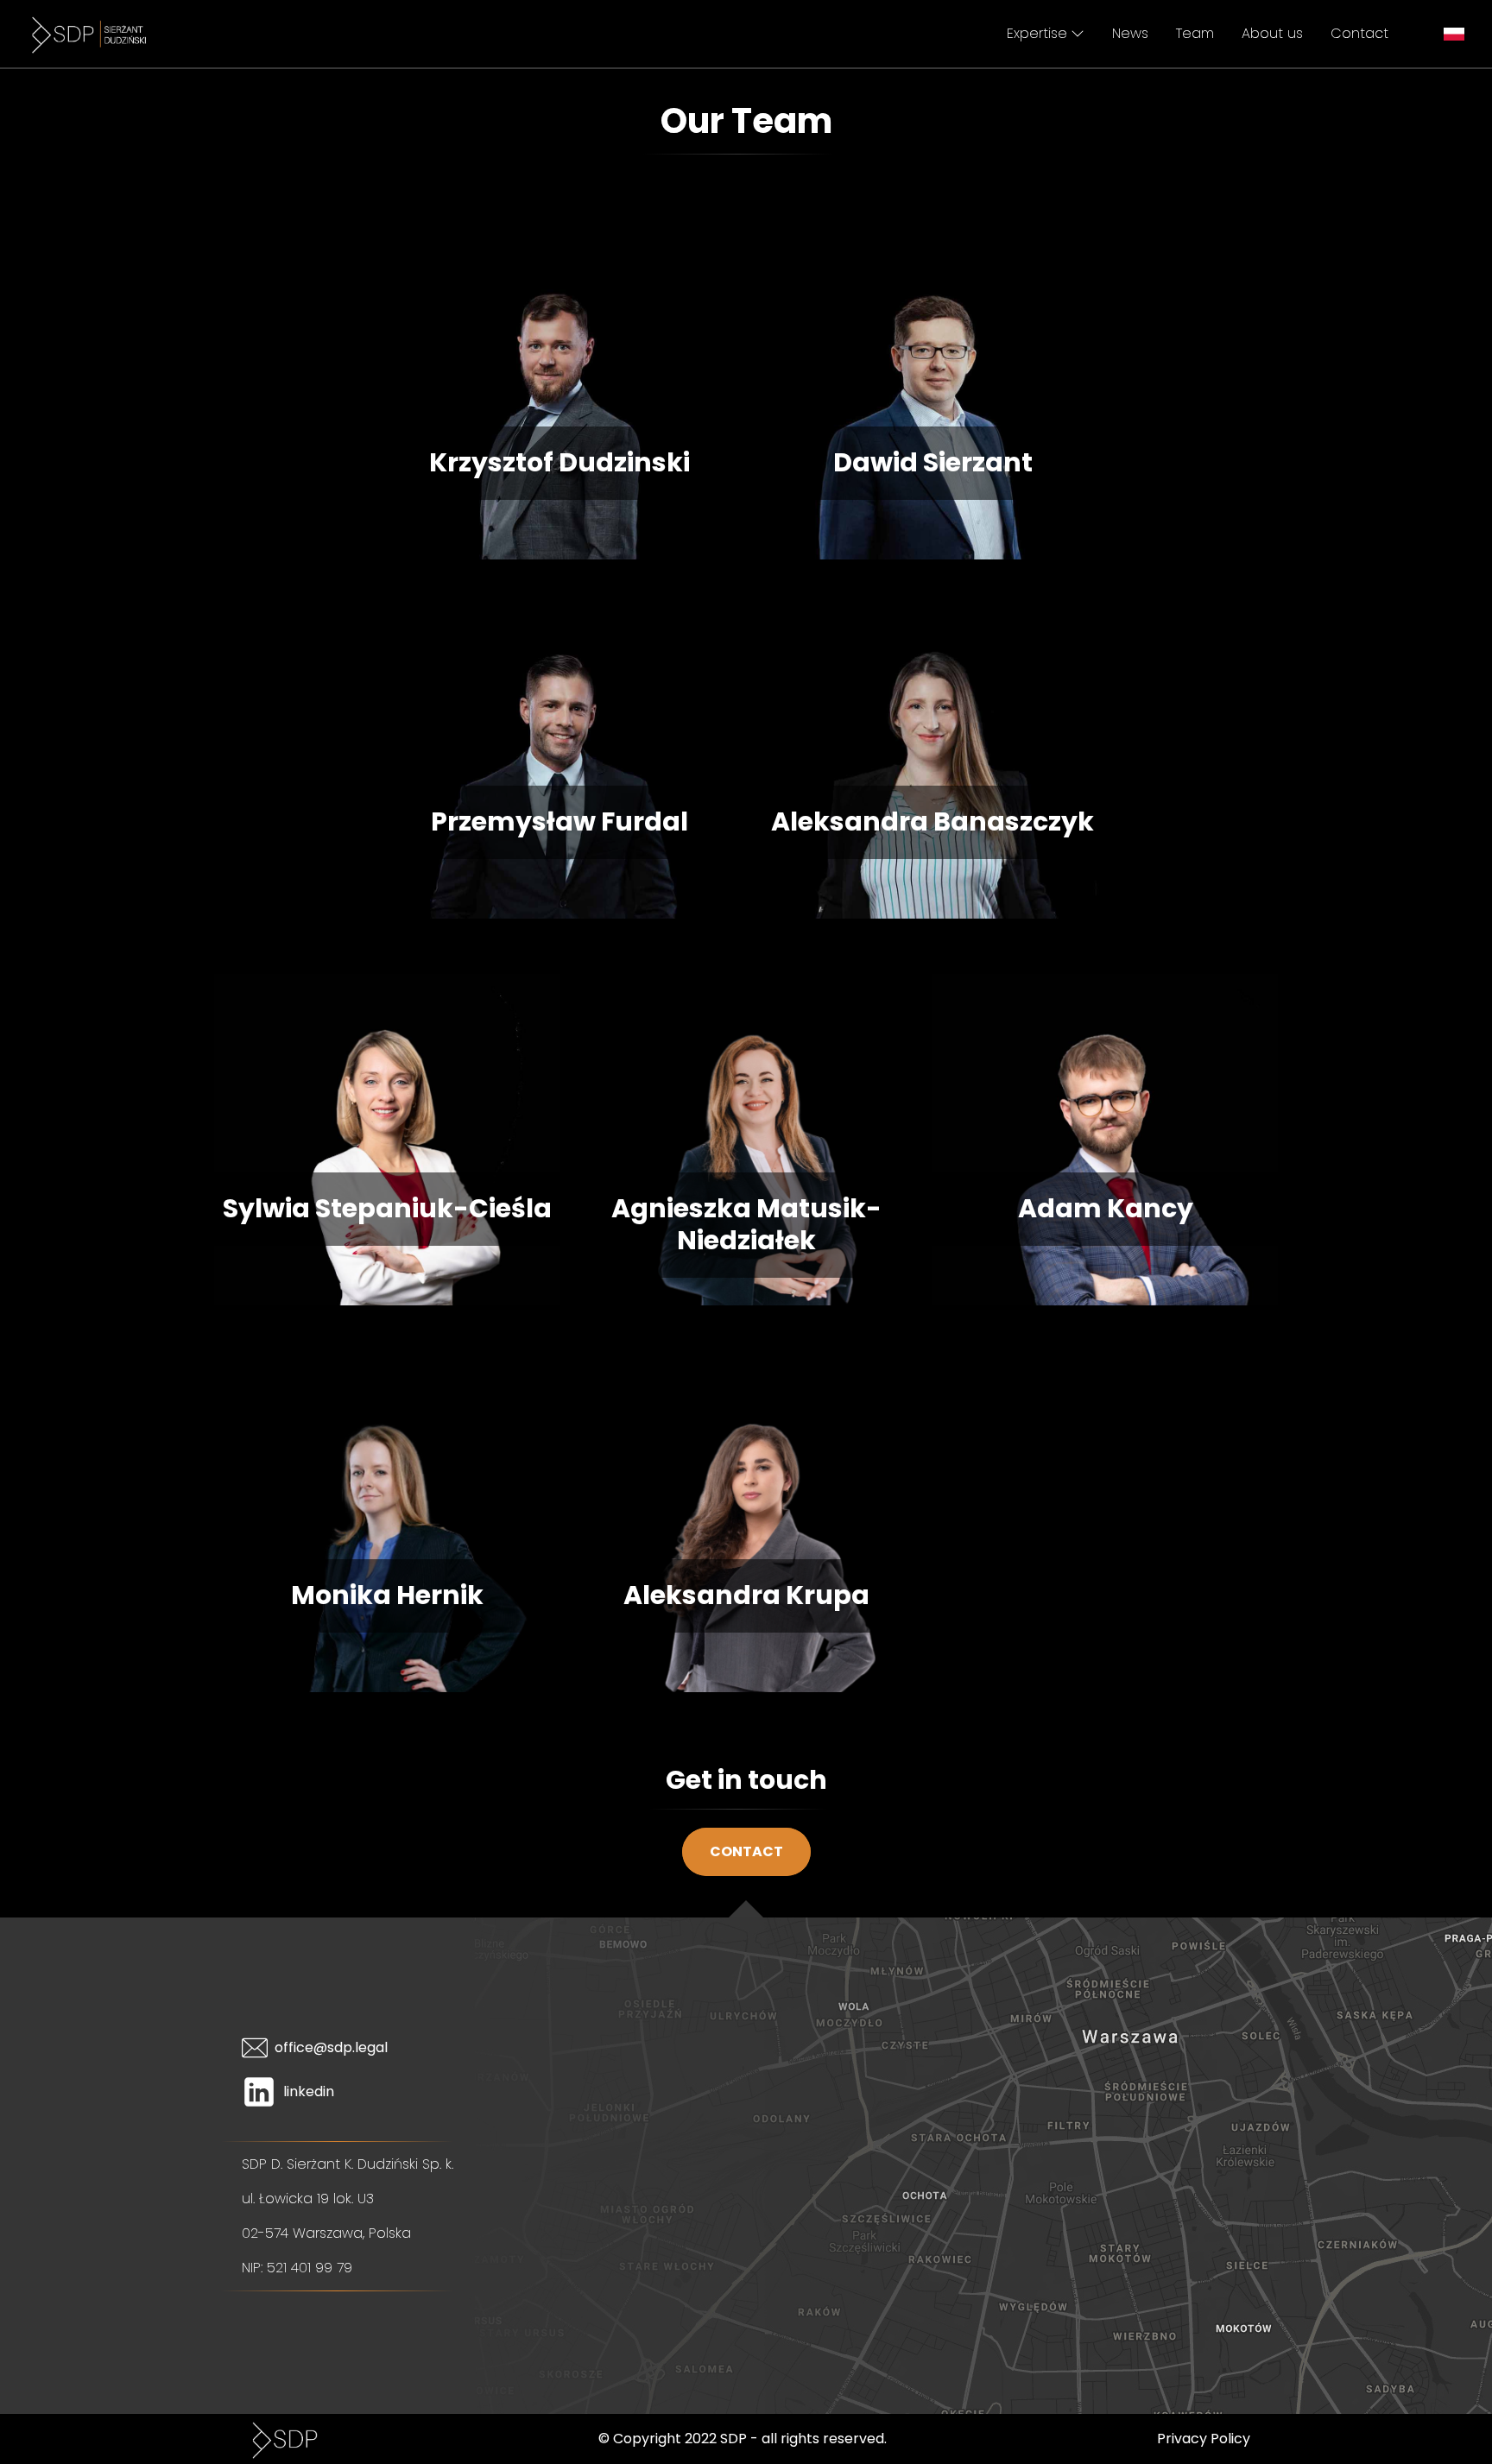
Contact (1359, 33)
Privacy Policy (1204, 2439)
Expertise (1037, 33)
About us (1272, 33)
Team (1195, 33)
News (1130, 33)
